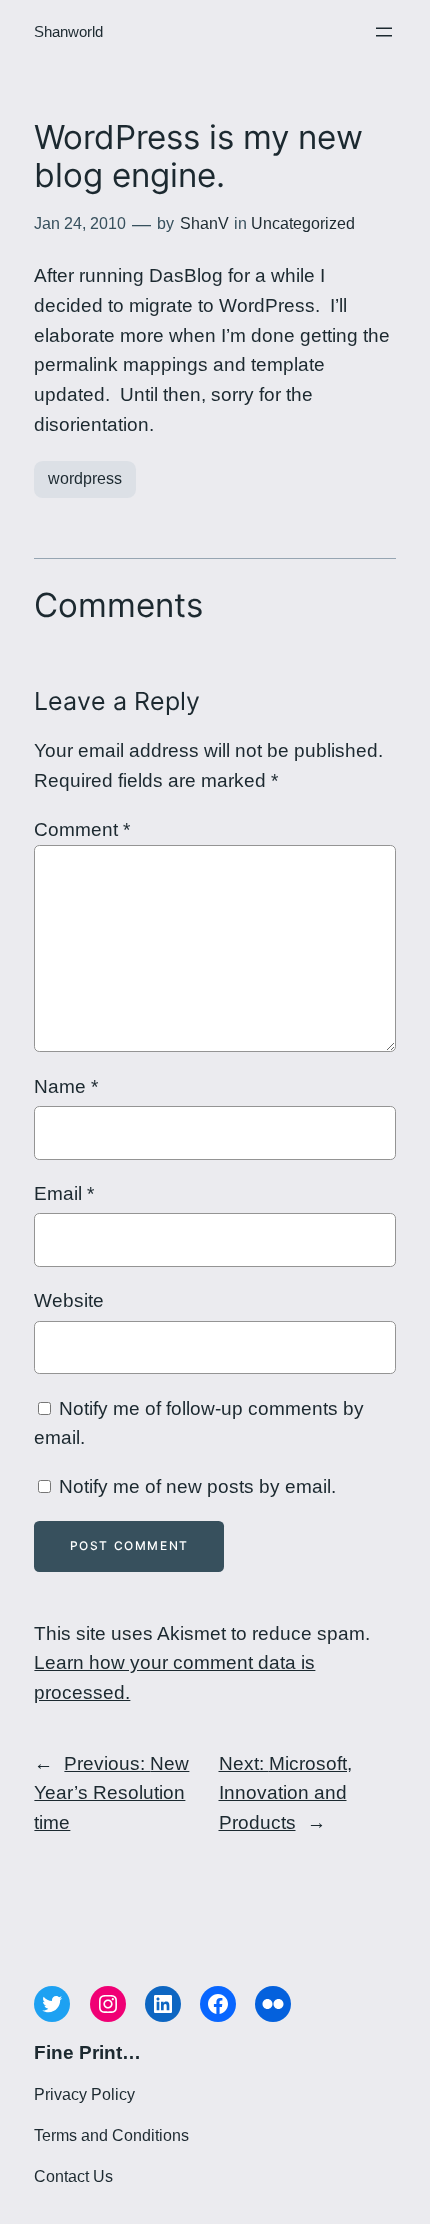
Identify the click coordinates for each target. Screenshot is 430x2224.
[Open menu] (384, 32)
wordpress (85, 478)
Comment (82, 829)
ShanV (204, 223)
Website (69, 1300)
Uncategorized (303, 223)
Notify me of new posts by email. (197, 1486)
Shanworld (68, 32)
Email (64, 1193)
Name (66, 1086)
